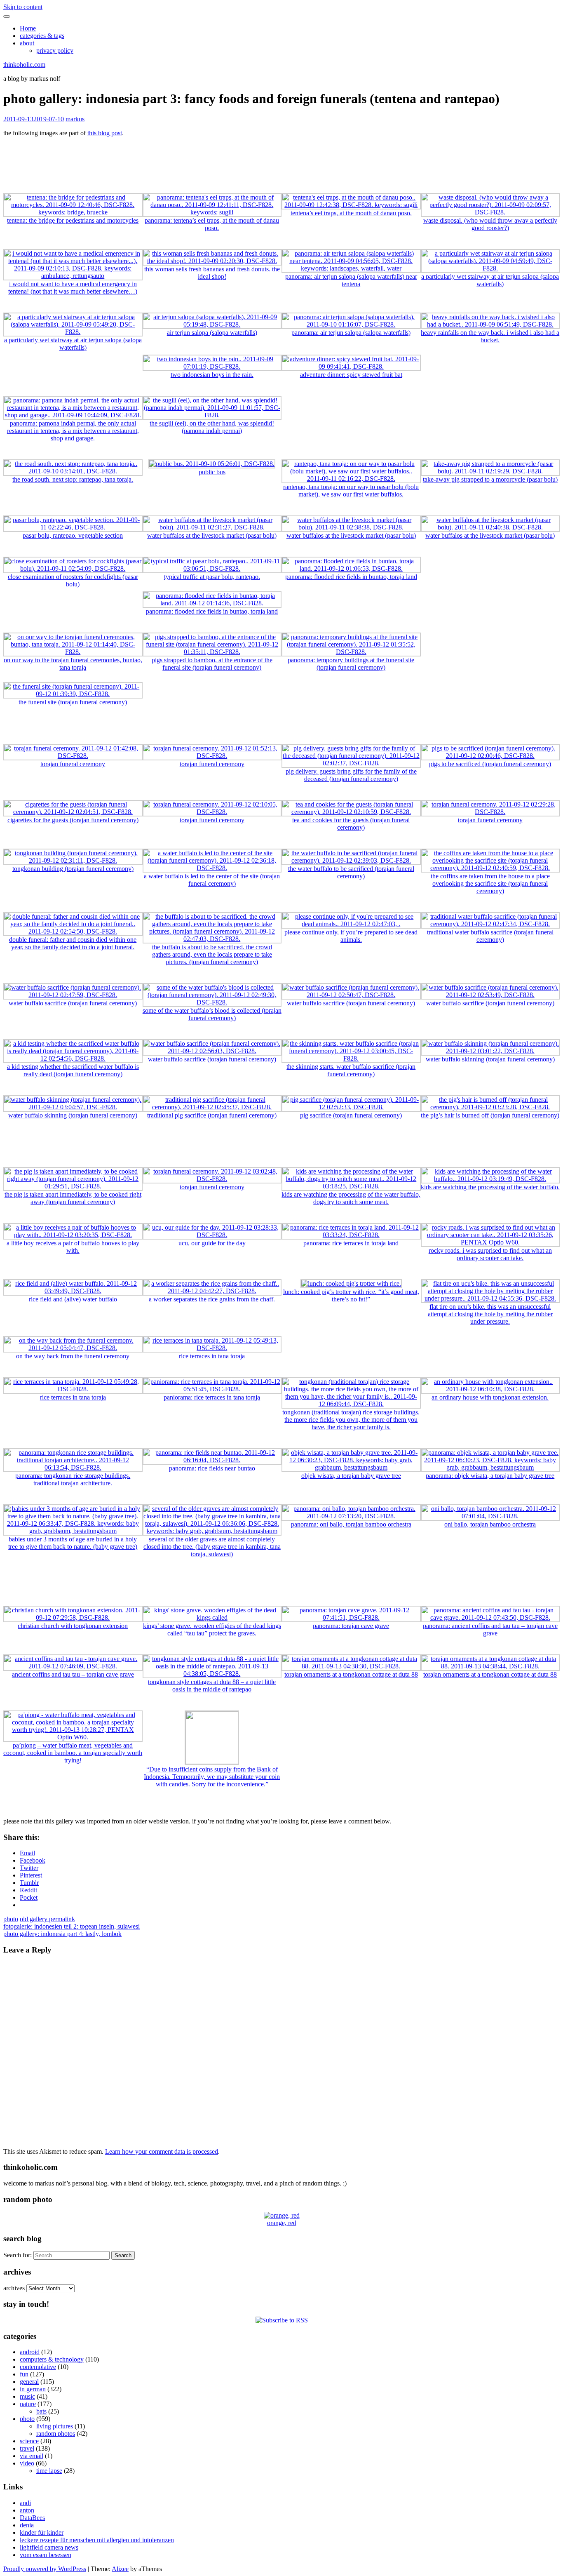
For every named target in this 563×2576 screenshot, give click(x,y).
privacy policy (55, 51)
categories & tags (42, 36)
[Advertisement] (281, 162)
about (27, 43)
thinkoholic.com (24, 65)
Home (28, 28)
